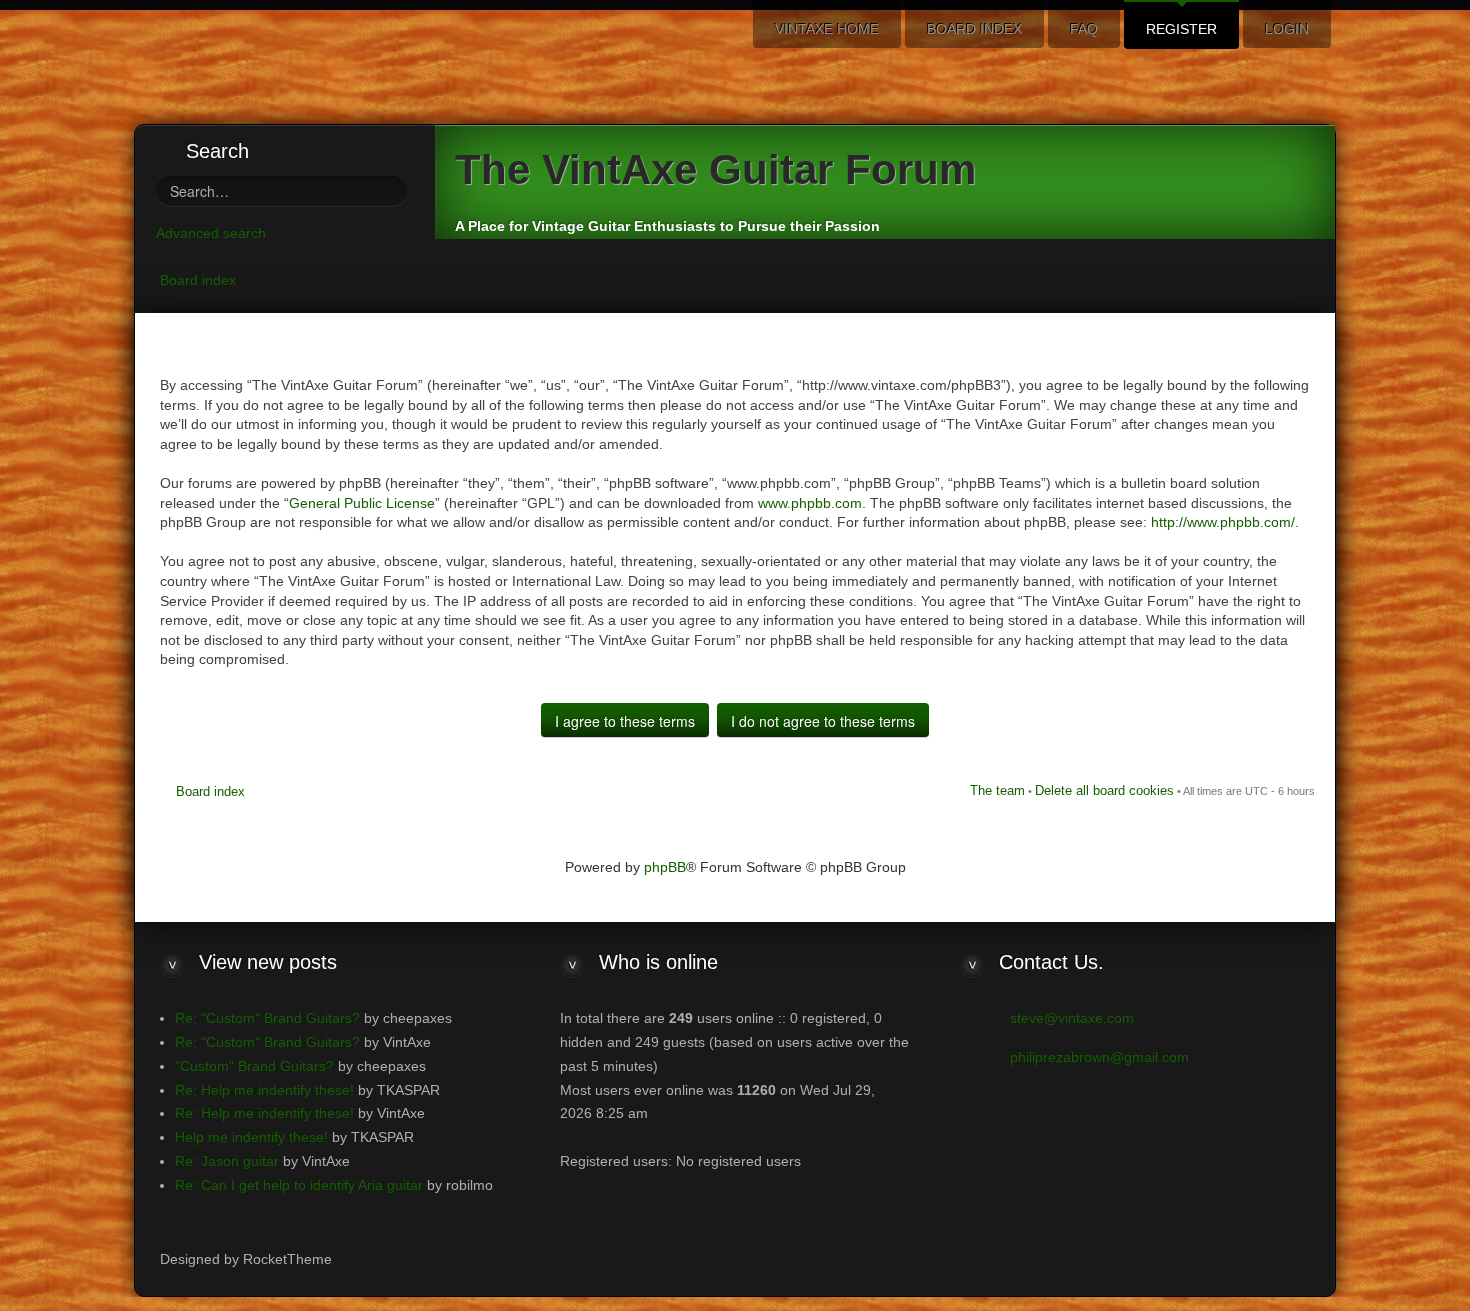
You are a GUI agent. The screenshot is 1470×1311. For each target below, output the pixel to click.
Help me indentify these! (251, 1137)
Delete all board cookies (1104, 790)
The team (997, 790)
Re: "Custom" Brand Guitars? (267, 1018)
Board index (198, 280)
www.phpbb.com (810, 503)
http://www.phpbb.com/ (1223, 522)
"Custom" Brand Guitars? (254, 1066)
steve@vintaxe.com (1072, 1018)
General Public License (362, 503)
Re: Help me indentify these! (264, 1090)
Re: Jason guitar (227, 1161)
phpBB (665, 867)
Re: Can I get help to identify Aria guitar (299, 1185)
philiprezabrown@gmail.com (1099, 1057)
